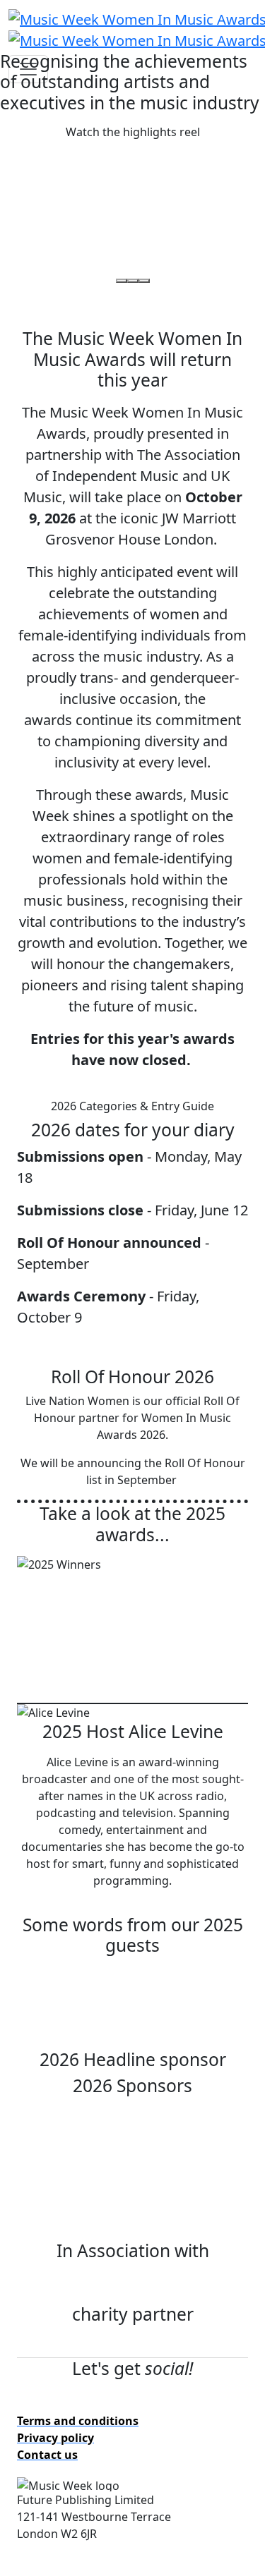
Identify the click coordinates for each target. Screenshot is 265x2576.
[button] (133, 132)
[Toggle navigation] (28, 69)
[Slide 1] (122, 281)
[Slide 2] (133, 281)
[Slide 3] (144, 281)
